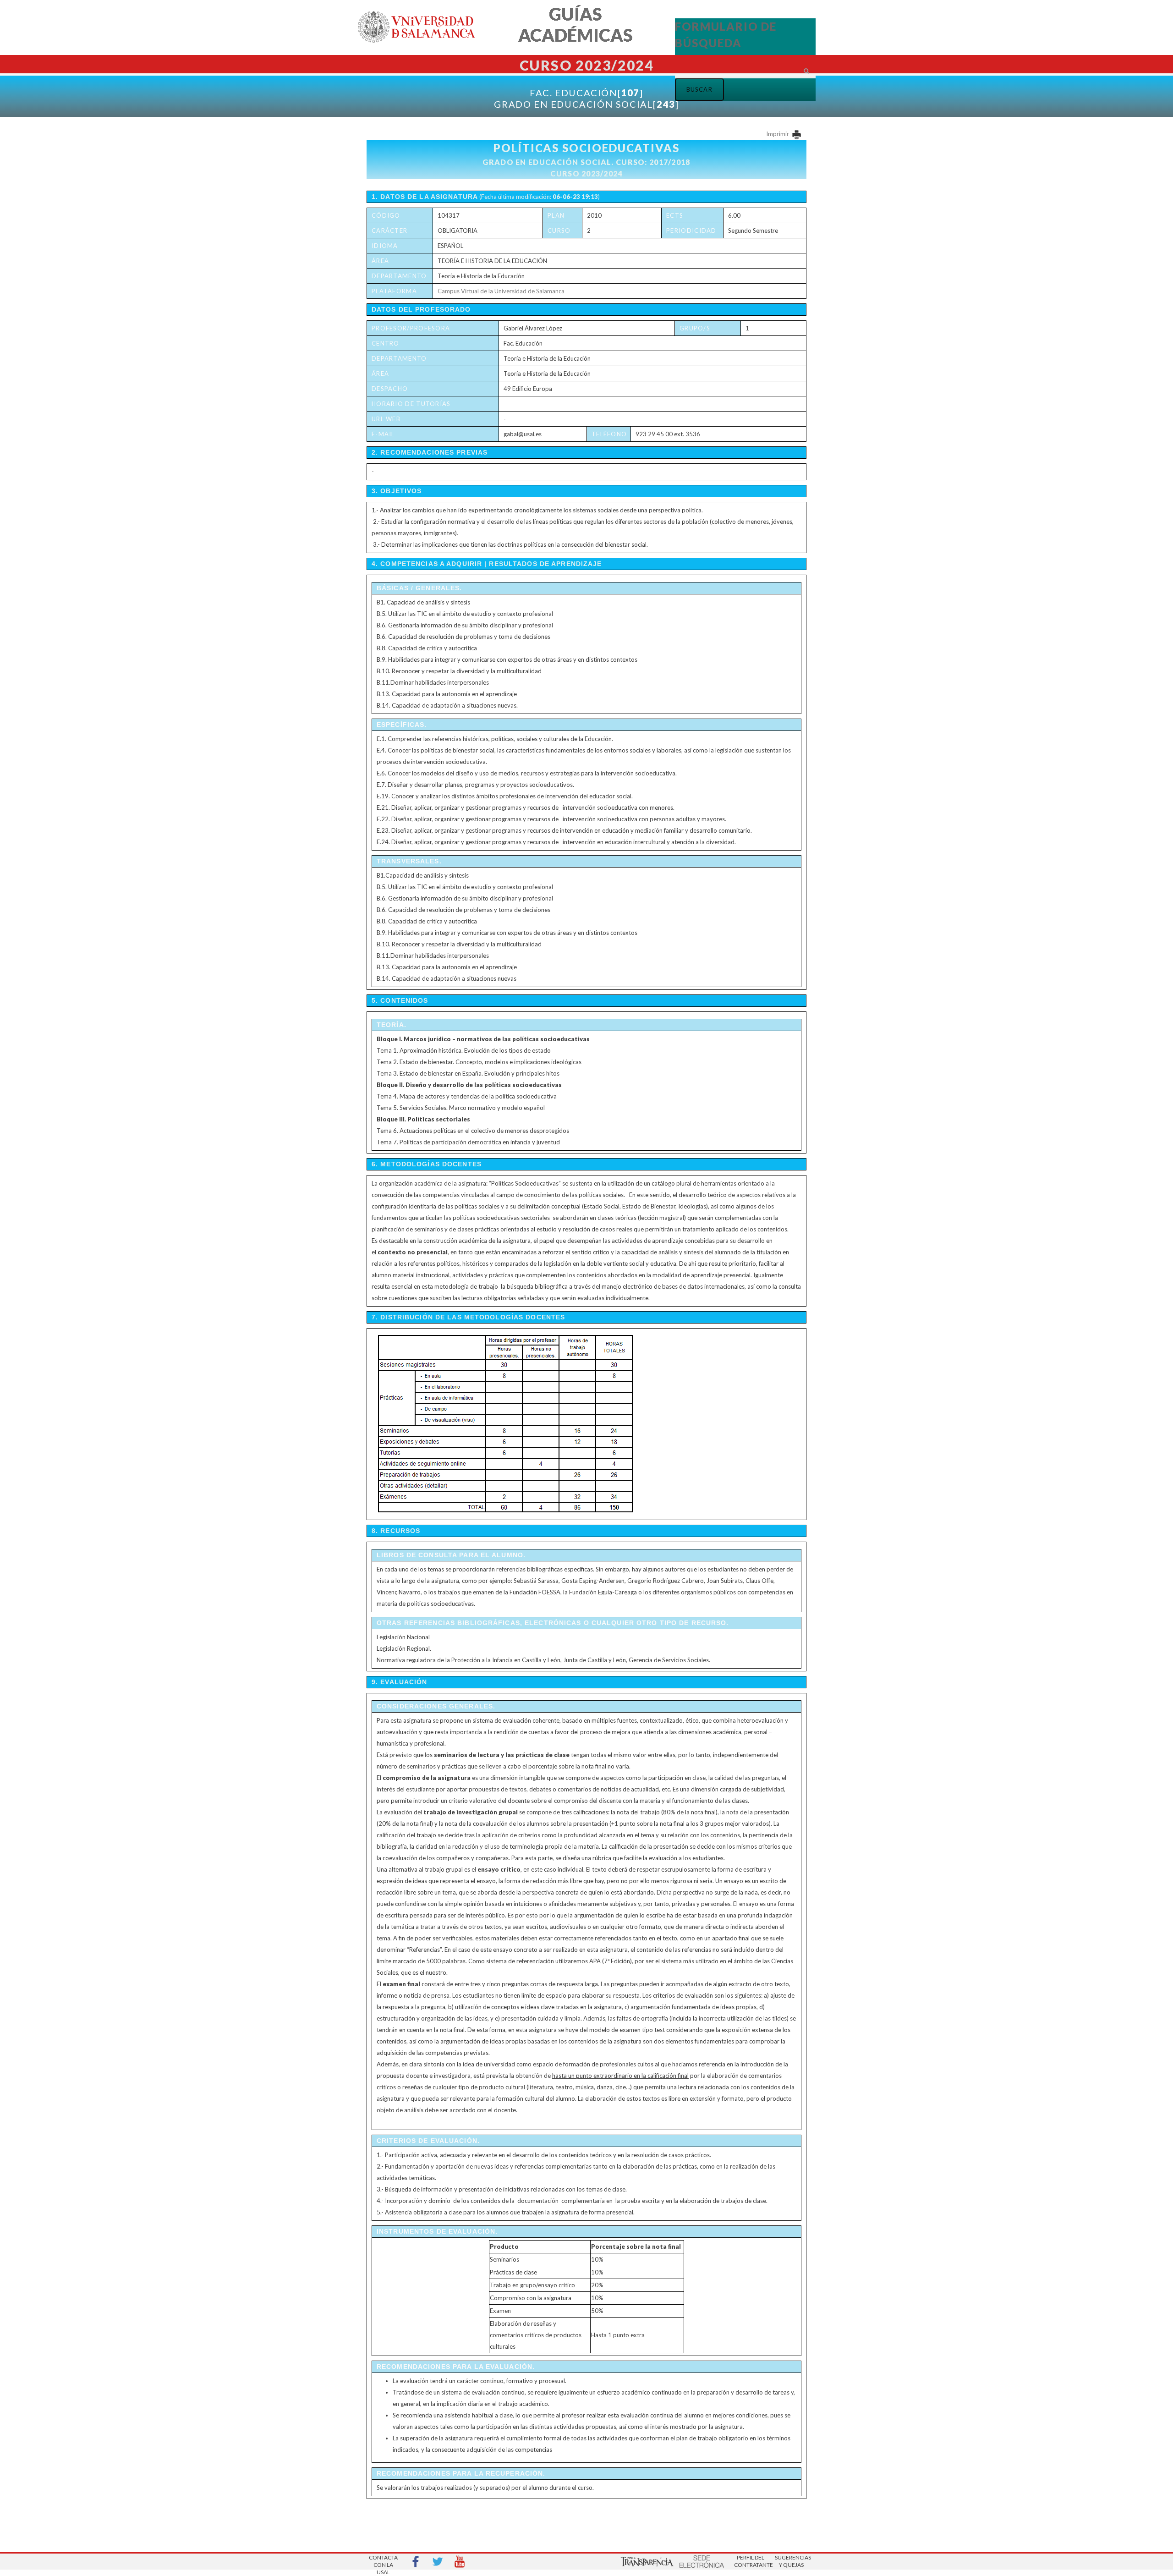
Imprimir (778, 134)
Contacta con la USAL (383, 2562)
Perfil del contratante (751, 2561)
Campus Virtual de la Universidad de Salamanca (501, 291)
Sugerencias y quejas (791, 2561)
